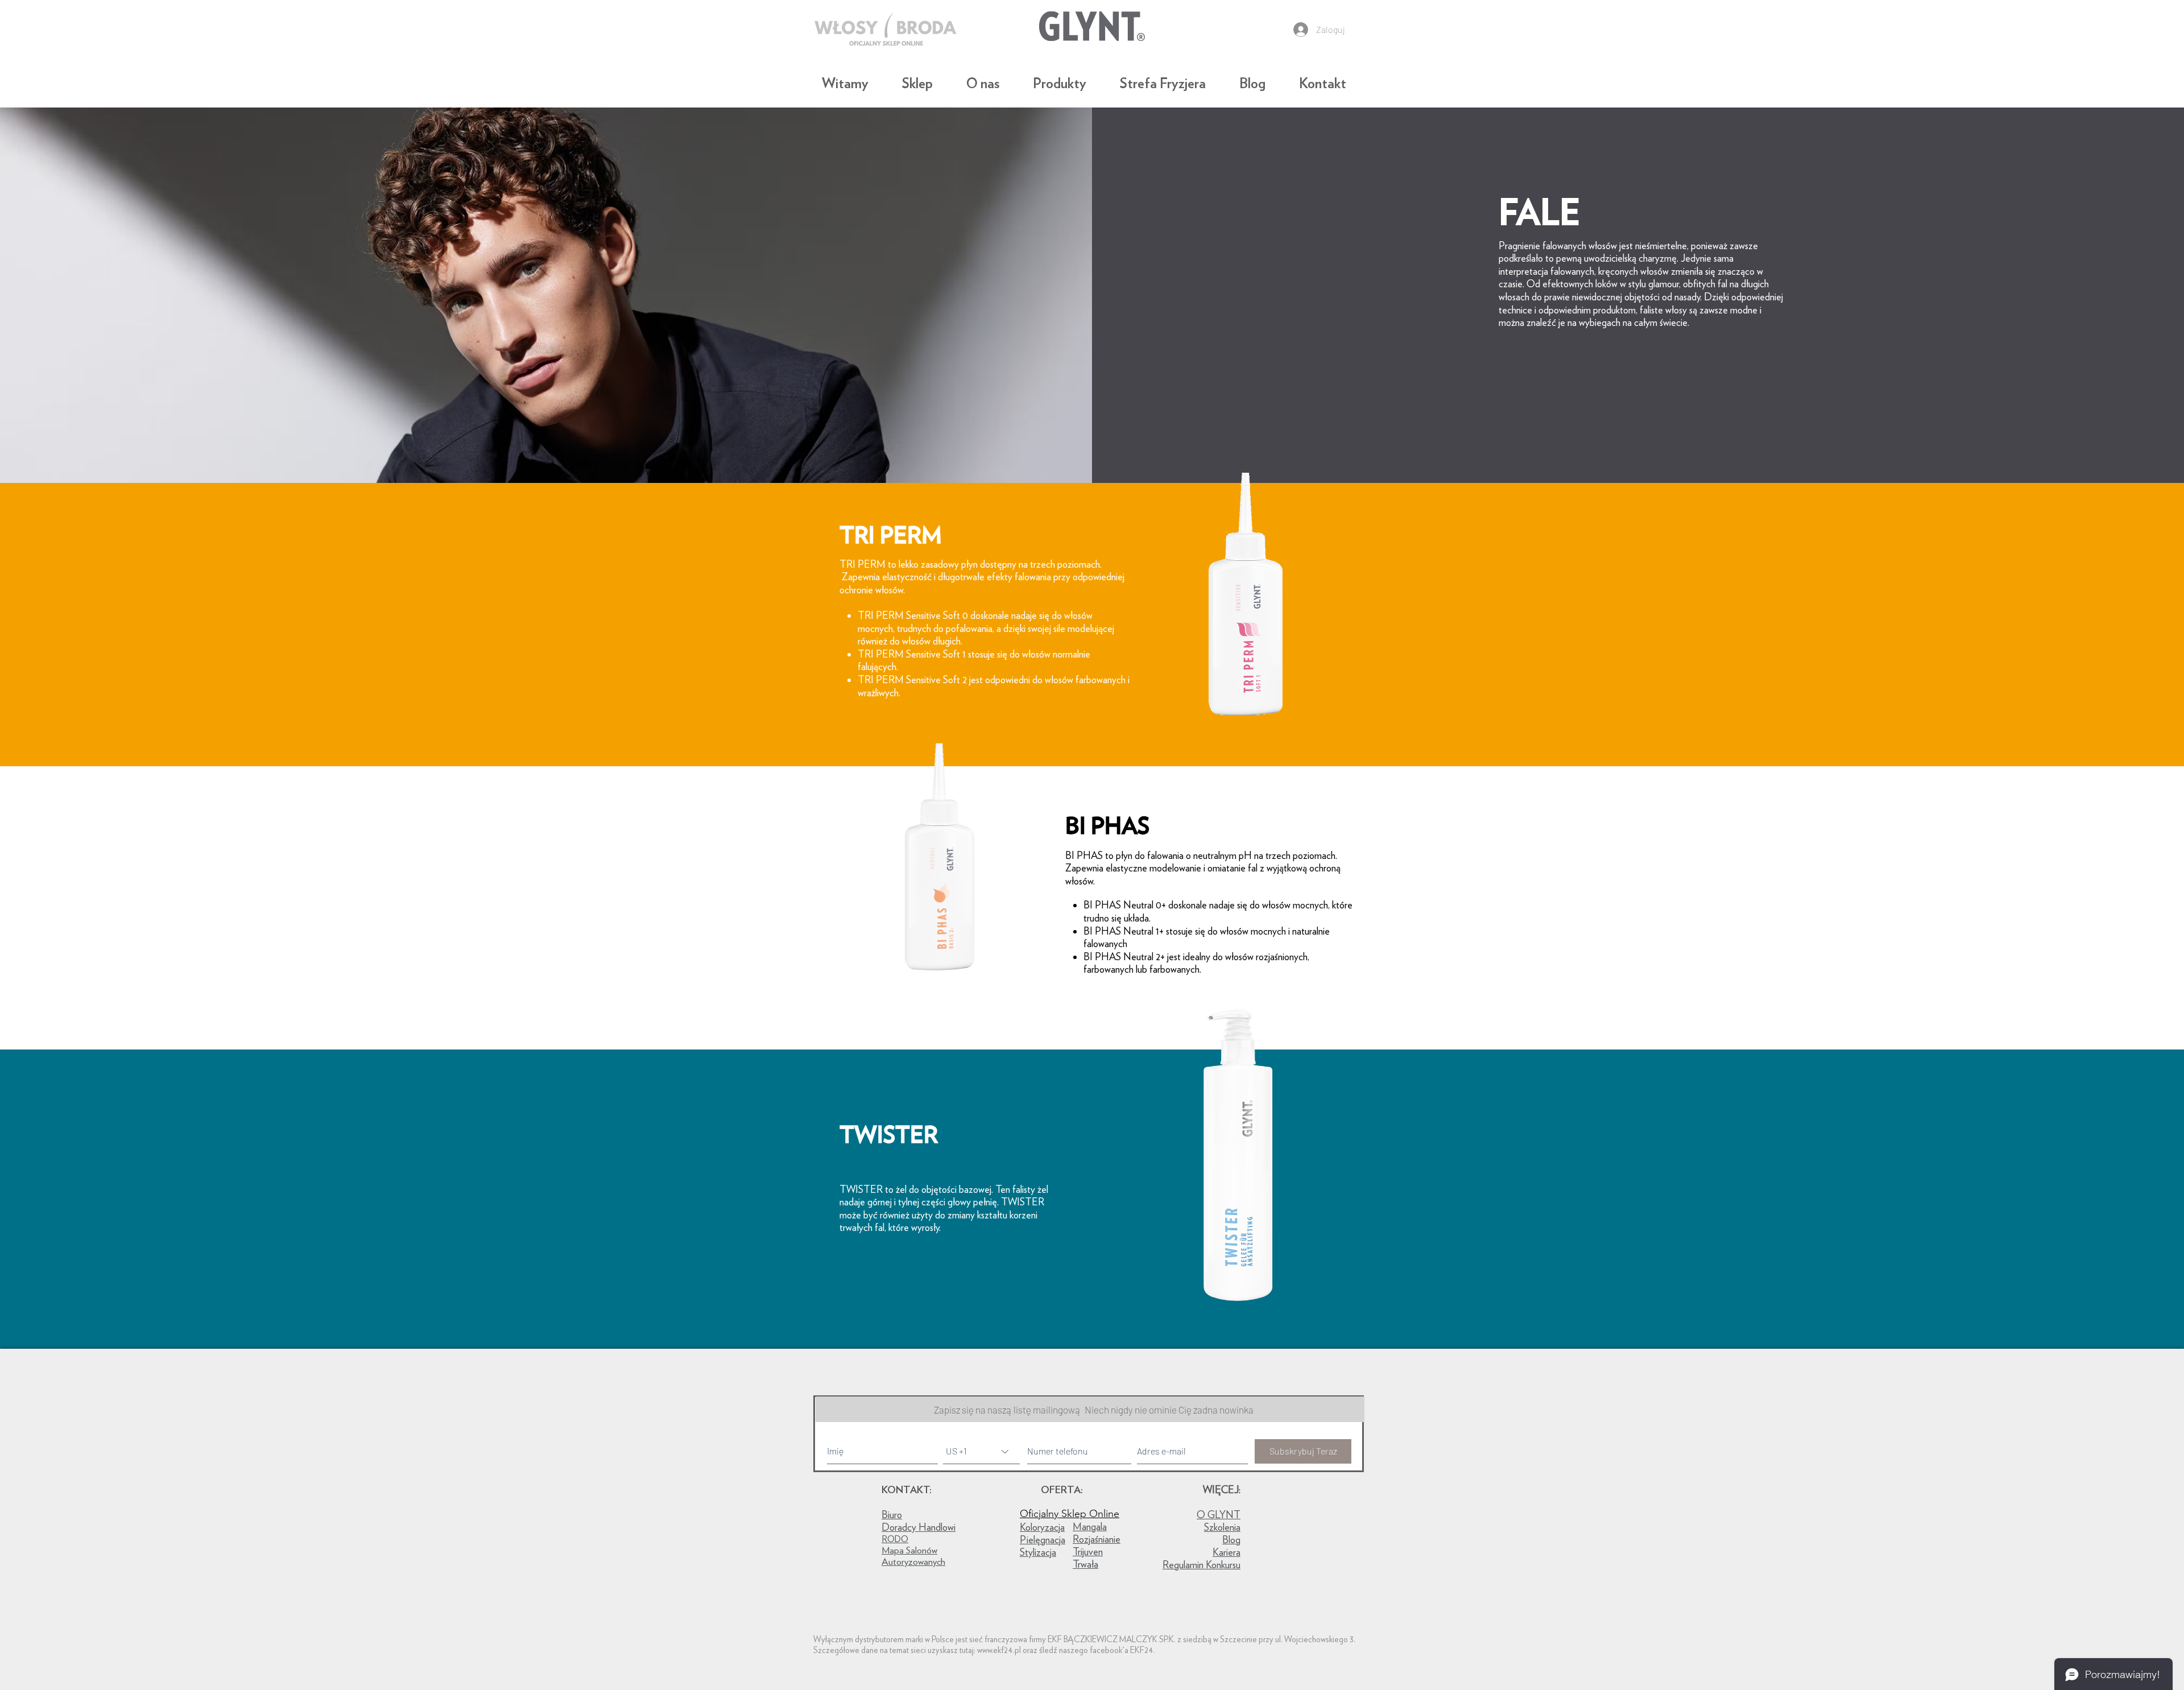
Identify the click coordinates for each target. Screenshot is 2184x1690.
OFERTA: (1062, 1489)
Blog (1231, 1540)
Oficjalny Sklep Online (1070, 1514)
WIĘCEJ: (1222, 1489)
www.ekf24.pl (999, 1650)
